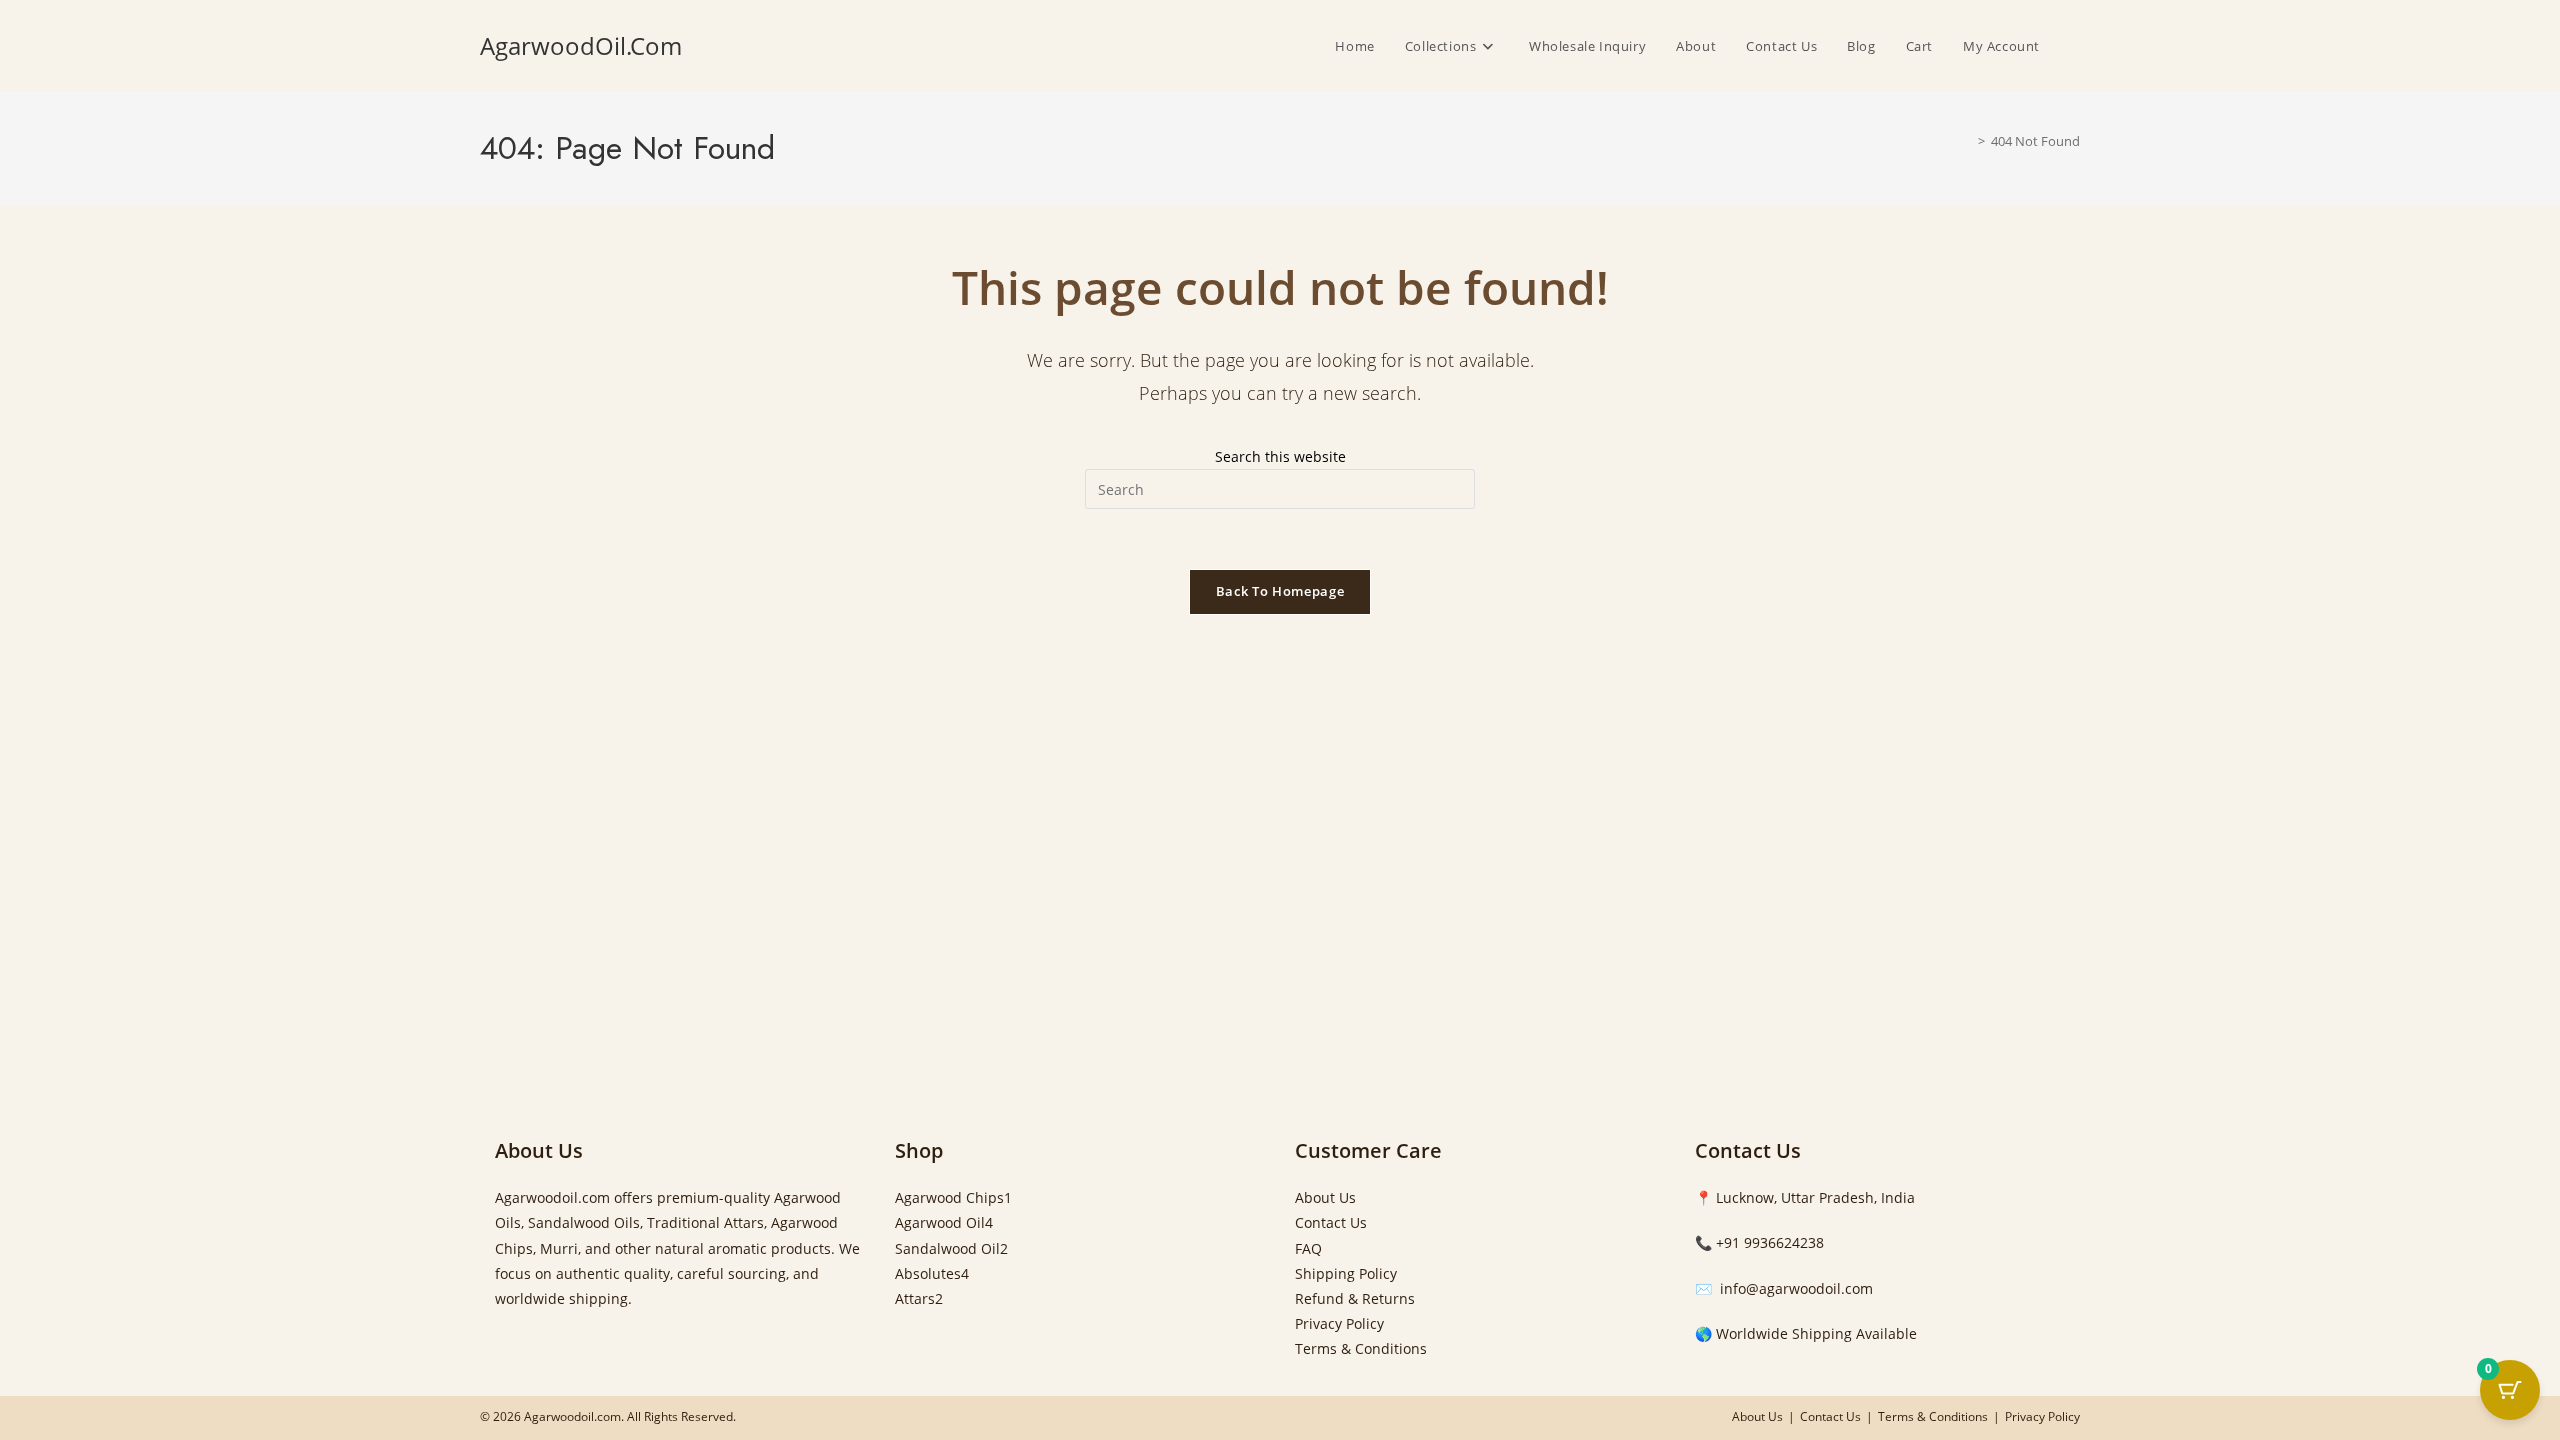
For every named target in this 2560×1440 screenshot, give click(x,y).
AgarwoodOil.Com (581, 45)
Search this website (1280, 456)
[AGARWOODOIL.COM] (1967, 141)
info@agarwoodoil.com (1794, 1288)
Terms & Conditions (1361, 1348)
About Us (1325, 1197)
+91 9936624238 (1770, 1242)
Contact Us (1331, 1222)
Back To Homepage (1280, 591)
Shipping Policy (1346, 1273)
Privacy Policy (1339, 1323)
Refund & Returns (1355, 1298)
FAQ (1308, 1248)
